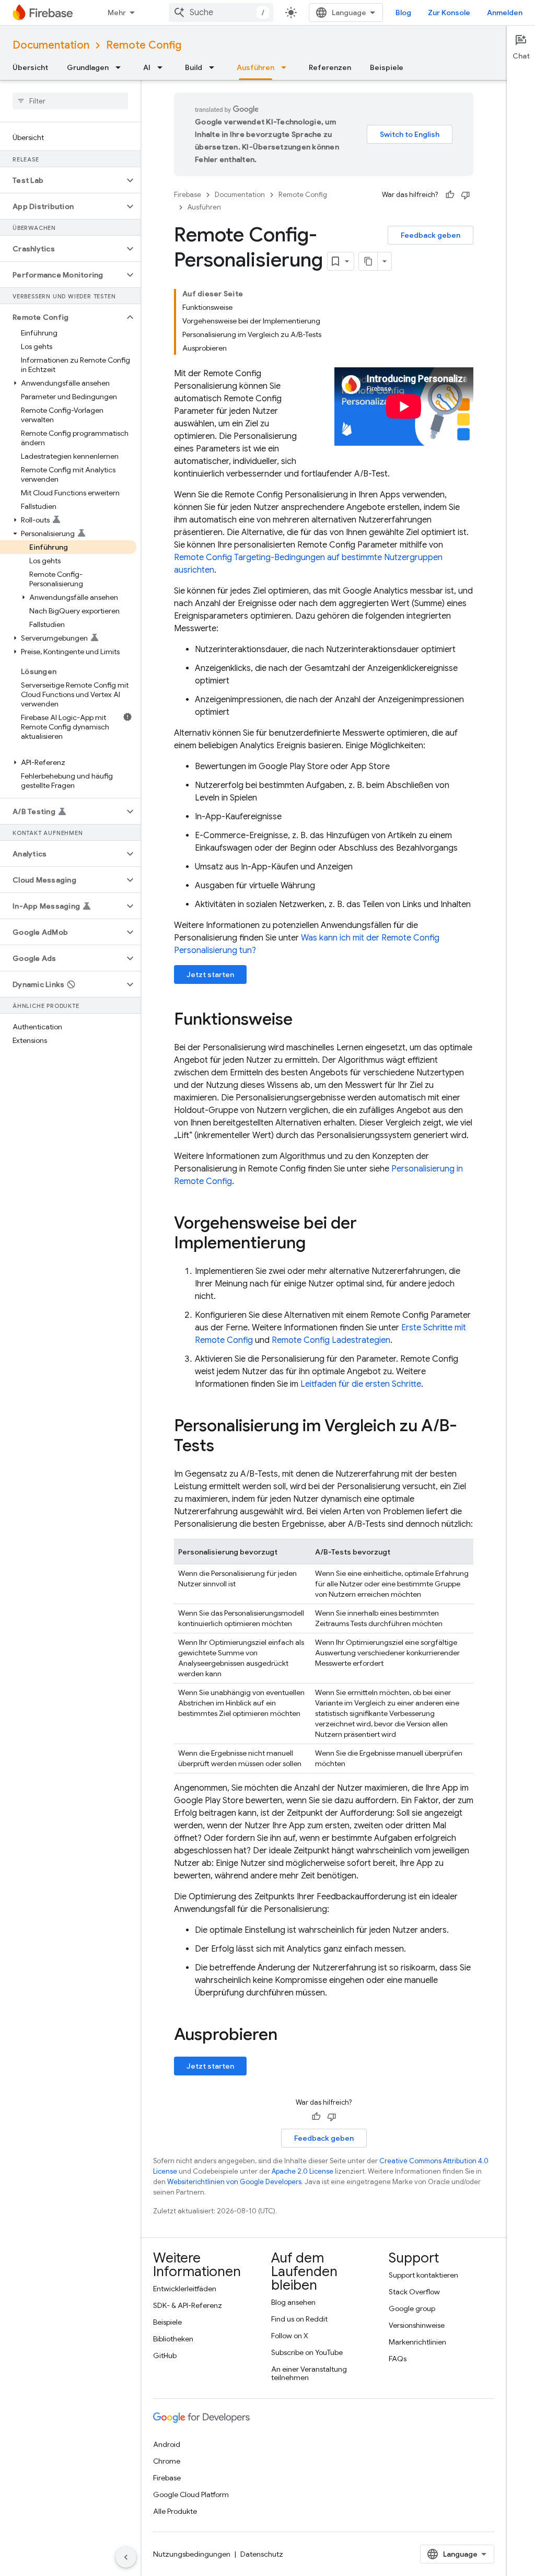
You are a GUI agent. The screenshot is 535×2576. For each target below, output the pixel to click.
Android (167, 2444)
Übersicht (30, 67)
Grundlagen (88, 67)
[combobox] (221, 13)
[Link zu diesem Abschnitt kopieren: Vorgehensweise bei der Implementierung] (316, 1244)
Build (194, 67)
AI (147, 67)
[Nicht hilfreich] (466, 195)
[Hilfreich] (450, 195)
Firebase (188, 195)
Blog (403, 13)
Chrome (167, 2461)
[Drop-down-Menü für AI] (163, 67)
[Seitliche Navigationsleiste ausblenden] (126, 2557)
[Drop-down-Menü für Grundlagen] (121, 67)
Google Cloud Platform (191, 2494)
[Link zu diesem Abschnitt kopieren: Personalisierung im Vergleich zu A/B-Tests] (225, 1447)
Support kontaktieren (423, 2275)
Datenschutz (262, 2554)
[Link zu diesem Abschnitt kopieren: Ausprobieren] (288, 2036)
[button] (62, 180)
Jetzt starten (210, 974)
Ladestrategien (331, 1340)
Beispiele (387, 67)
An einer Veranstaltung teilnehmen (309, 2373)
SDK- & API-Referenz (188, 2305)
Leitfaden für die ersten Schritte (361, 1384)
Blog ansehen (293, 2302)
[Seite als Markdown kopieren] (368, 261)
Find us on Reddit (299, 2319)
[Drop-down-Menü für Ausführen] (287, 67)
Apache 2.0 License (303, 2171)
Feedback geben (431, 235)
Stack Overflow (414, 2292)
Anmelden (505, 13)
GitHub (165, 2355)
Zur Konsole (449, 13)
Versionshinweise (417, 2325)
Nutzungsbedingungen (192, 2554)
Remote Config (144, 45)
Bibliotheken (173, 2339)
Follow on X (290, 2336)
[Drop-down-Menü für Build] (215, 67)
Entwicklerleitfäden (185, 2289)
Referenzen (330, 67)
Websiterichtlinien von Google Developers (234, 2182)
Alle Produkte (175, 2511)
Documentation (51, 45)
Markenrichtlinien (417, 2342)
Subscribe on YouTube (307, 2352)
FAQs (398, 2359)
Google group (412, 2308)
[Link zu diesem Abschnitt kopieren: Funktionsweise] (303, 1020)
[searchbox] (70, 101)
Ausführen (255, 67)
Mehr (117, 13)
